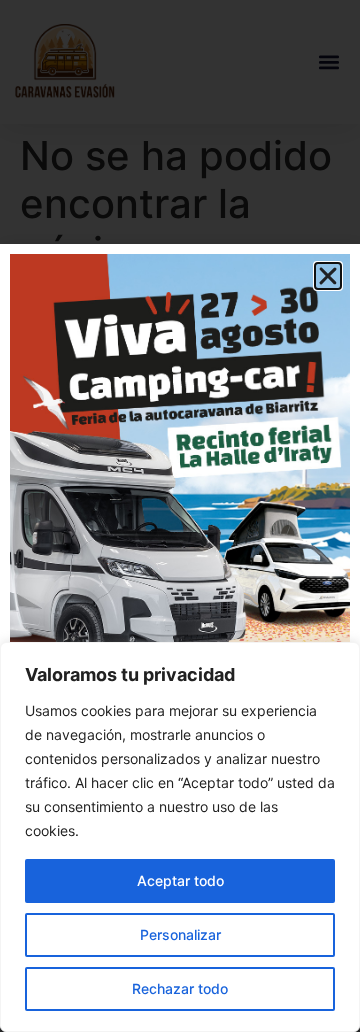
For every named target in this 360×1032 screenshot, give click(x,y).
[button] (328, 276)
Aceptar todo (180, 880)
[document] (180, 516)
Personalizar (180, 934)
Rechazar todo (180, 988)
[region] (180, 837)
